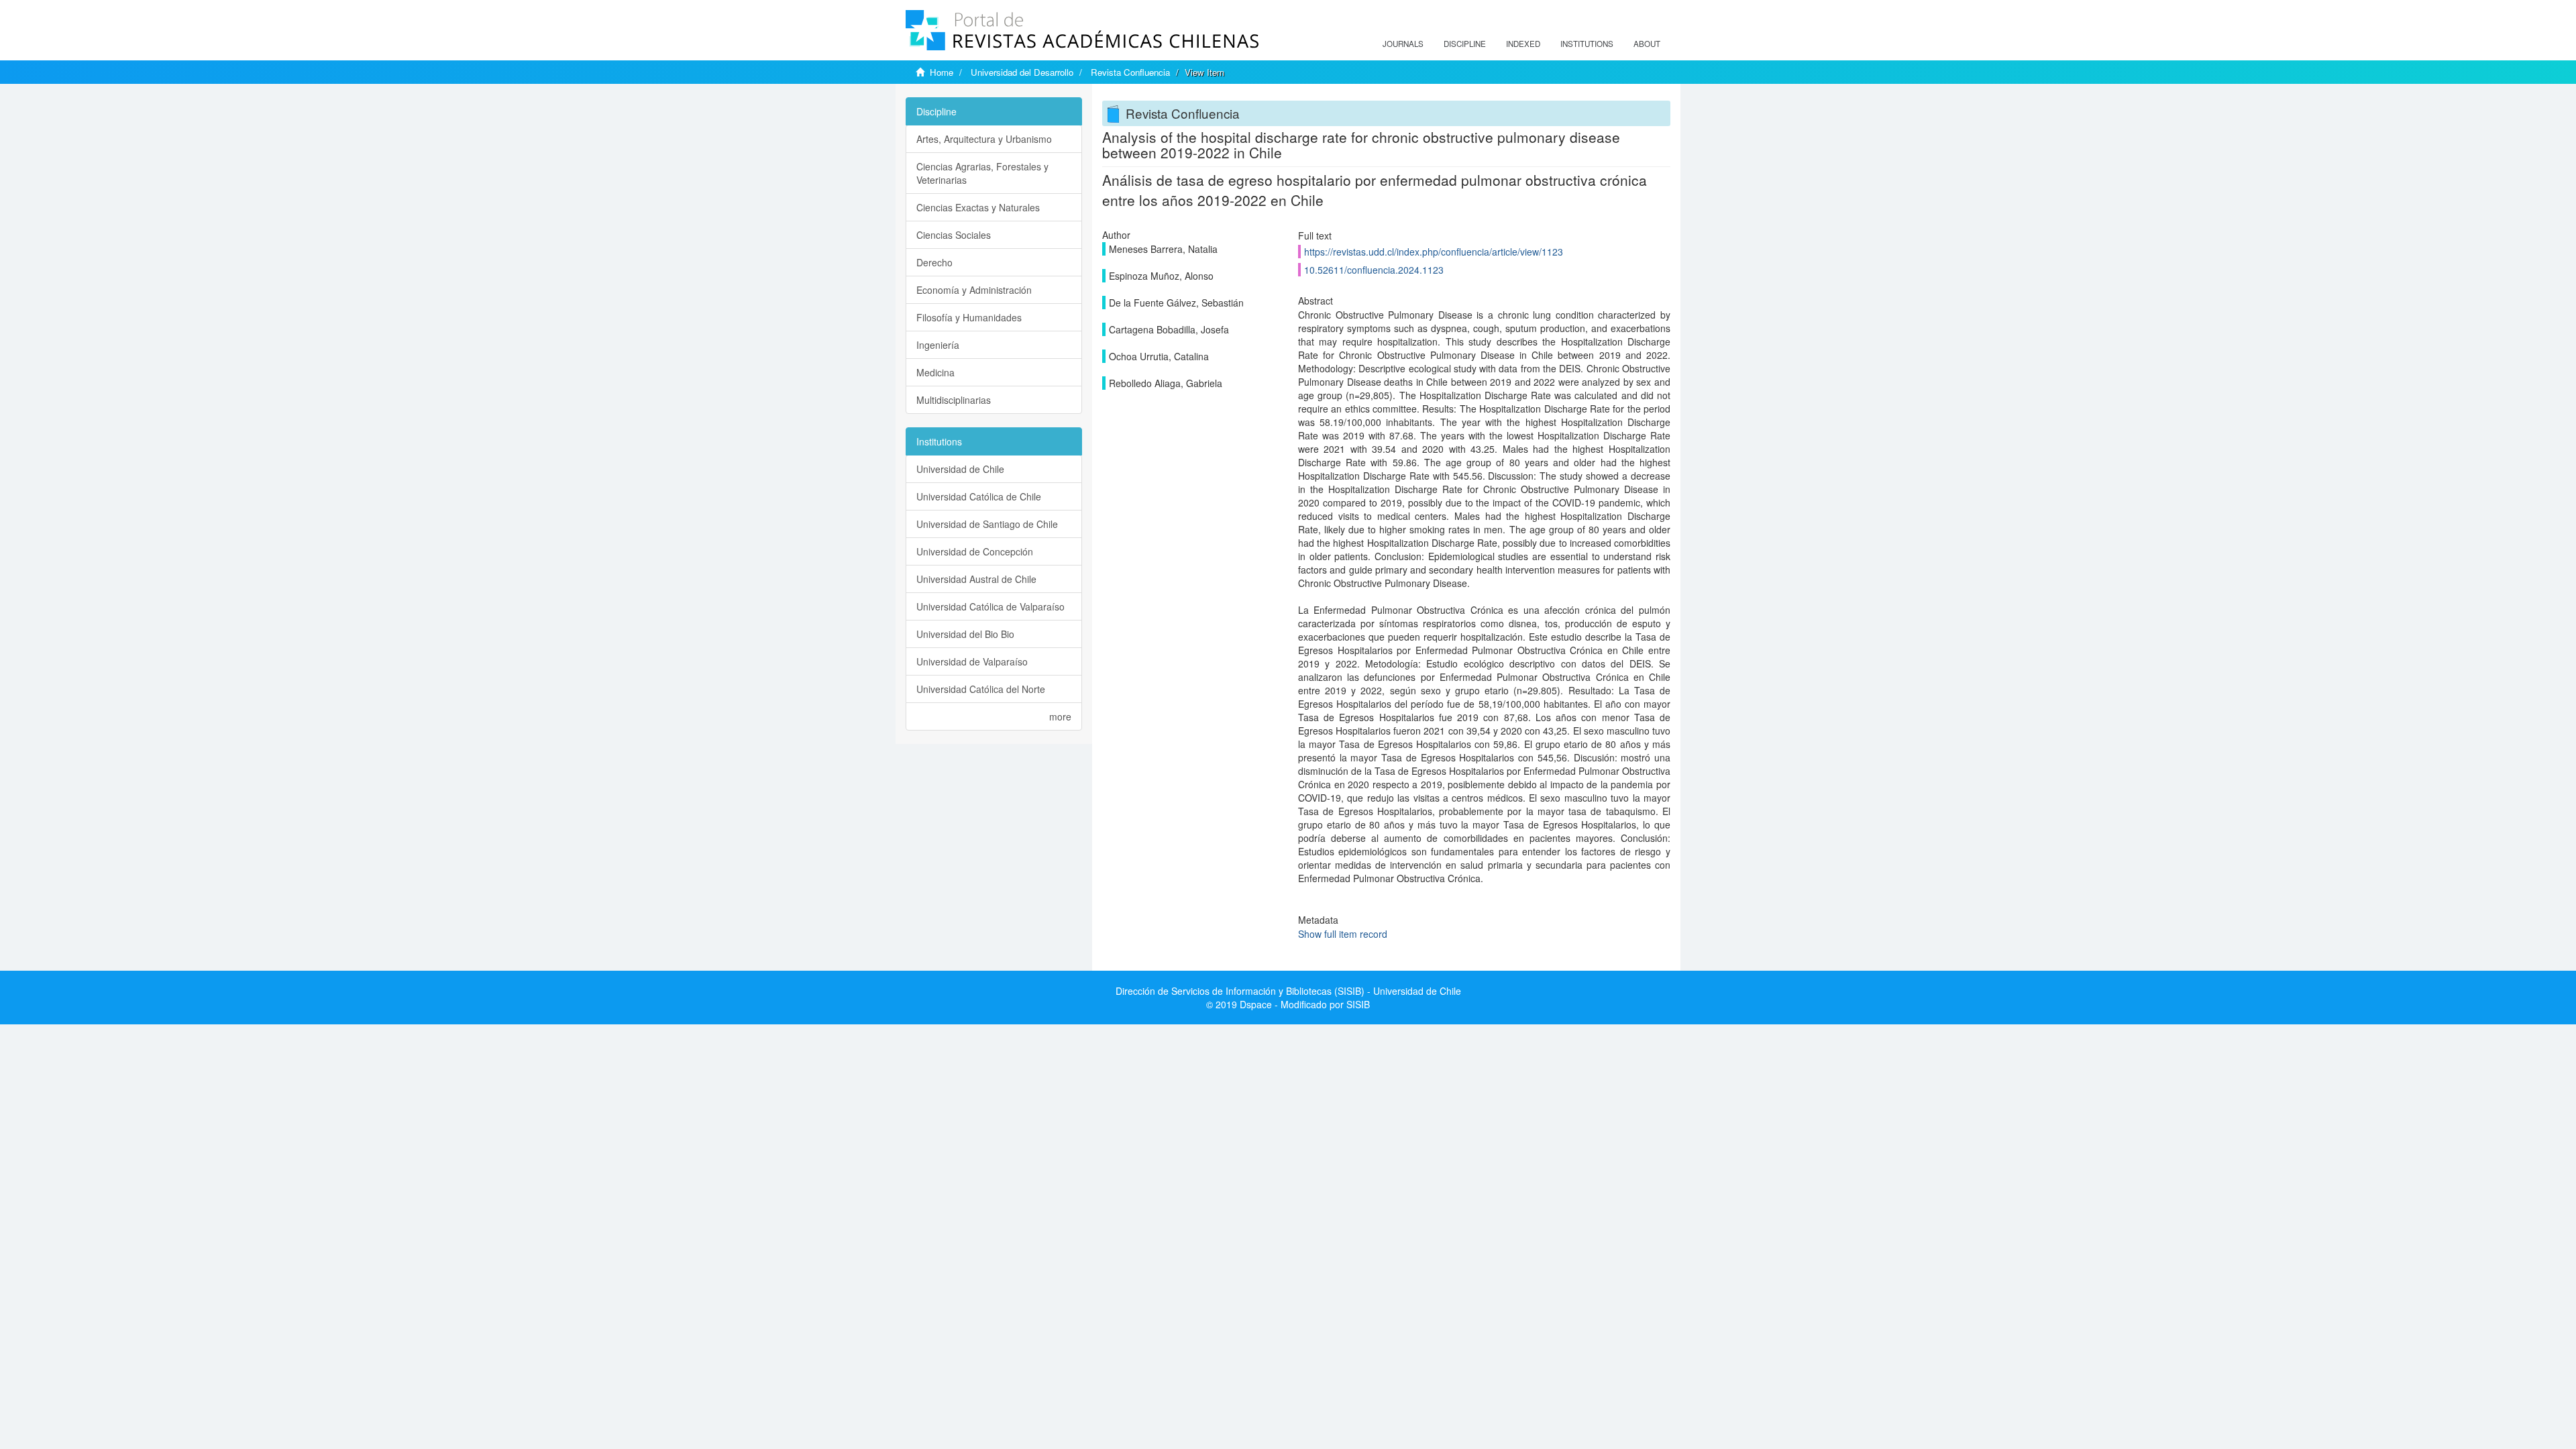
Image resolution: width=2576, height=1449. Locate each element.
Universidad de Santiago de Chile (987, 524)
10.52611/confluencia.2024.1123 (1374, 270)
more (1060, 716)
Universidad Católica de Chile (979, 496)
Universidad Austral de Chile (976, 579)
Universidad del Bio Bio (965, 634)
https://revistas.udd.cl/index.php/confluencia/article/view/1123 (1434, 252)
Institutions (1587, 44)
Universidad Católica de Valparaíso (990, 606)
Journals (1403, 44)
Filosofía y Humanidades (969, 317)
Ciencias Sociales (954, 235)
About (1647, 44)
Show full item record (1343, 934)
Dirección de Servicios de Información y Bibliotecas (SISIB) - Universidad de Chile (1288, 991)
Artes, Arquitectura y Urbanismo (984, 139)
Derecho (934, 262)
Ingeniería (938, 345)
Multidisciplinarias (954, 400)
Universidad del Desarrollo (1022, 72)
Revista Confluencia (1130, 72)
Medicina (935, 372)
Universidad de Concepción (975, 551)
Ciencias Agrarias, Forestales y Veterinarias (982, 173)
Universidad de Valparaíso (972, 661)
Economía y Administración (974, 290)
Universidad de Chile (960, 469)
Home (942, 72)
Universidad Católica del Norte (981, 689)
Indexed (1523, 44)
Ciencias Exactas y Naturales (978, 207)
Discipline (1465, 44)
